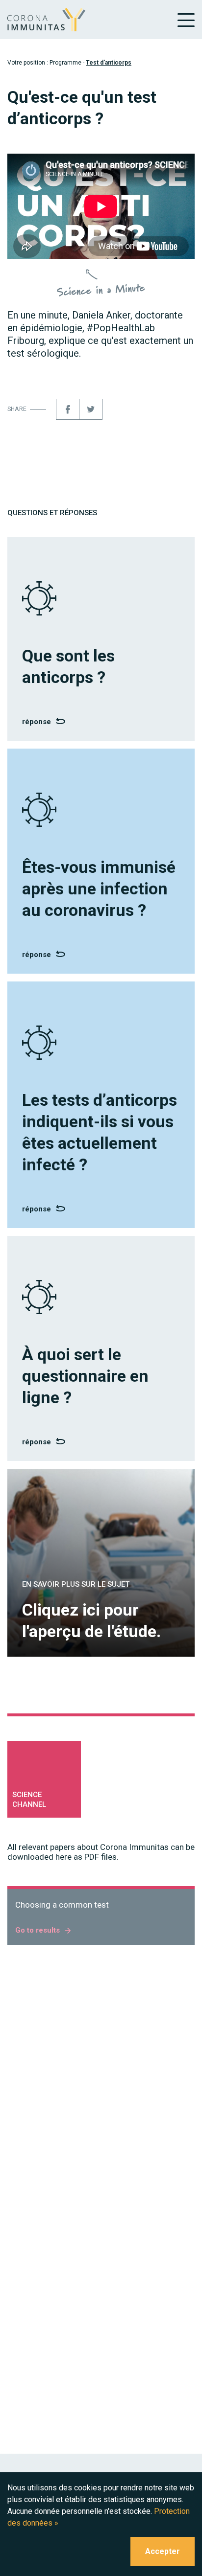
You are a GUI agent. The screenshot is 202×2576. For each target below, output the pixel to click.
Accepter (163, 2551)
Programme (65, 63)
